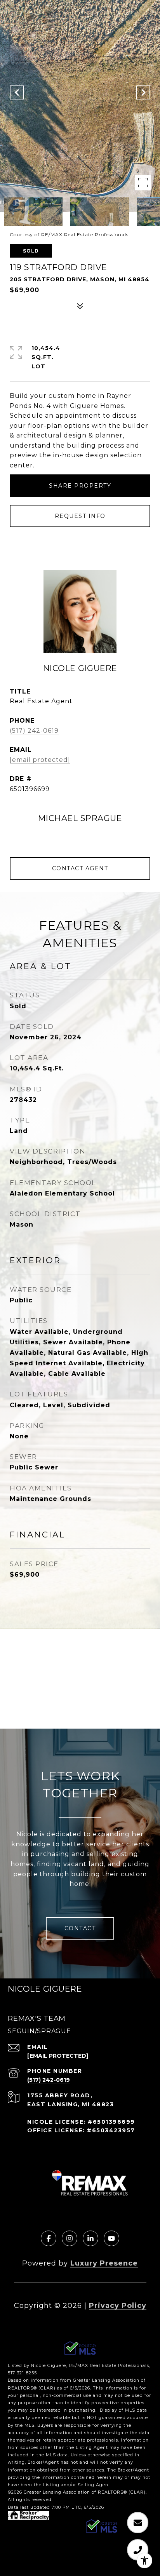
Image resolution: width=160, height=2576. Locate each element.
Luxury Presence (104, 2263)
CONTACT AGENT (80, 868)
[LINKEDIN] (90, 2238)
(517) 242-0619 (34, 731)
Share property (80, 486)
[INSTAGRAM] (70, 2238)
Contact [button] (80, 1928)
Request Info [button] (80, 516)
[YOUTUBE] (111, 2238)
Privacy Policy (118, 2306)
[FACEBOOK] (49, 2238)
